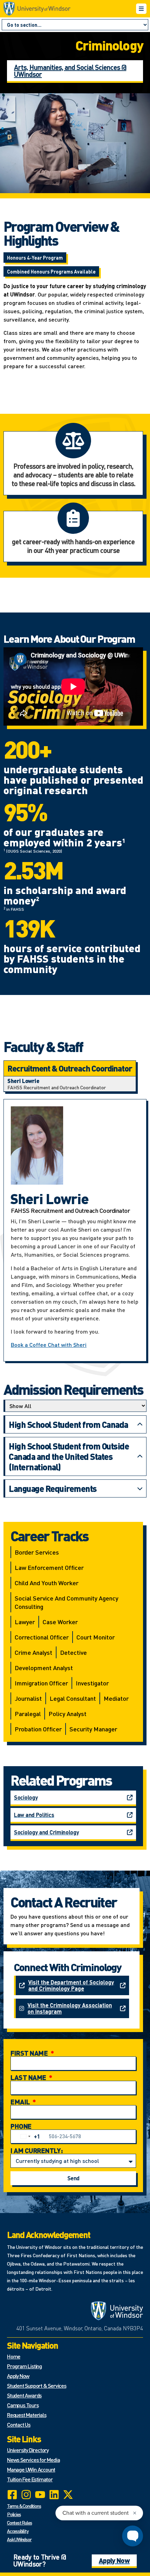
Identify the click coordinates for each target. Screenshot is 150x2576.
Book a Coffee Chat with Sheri (49, 1345)
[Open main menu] (141, 9)
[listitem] (70, 1084)
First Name (30, 2053)
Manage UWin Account (31, 2469)
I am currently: (37, 2150)
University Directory (28, 2450)
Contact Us (19, 2424)
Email (21, 2102)
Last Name (29, 2077)
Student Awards (24, 2395)
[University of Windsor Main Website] (117, 2311)
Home (14, 2356)
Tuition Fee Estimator (30, 2479)
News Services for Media (33, 2460)
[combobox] (29, 2136)
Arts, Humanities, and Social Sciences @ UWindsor (70, 71)
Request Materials (27, 2415)
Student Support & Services (37, 2385)
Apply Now (18, 2376)
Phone (21, 2126)
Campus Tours (23, 2405)
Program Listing (24, 2366)
